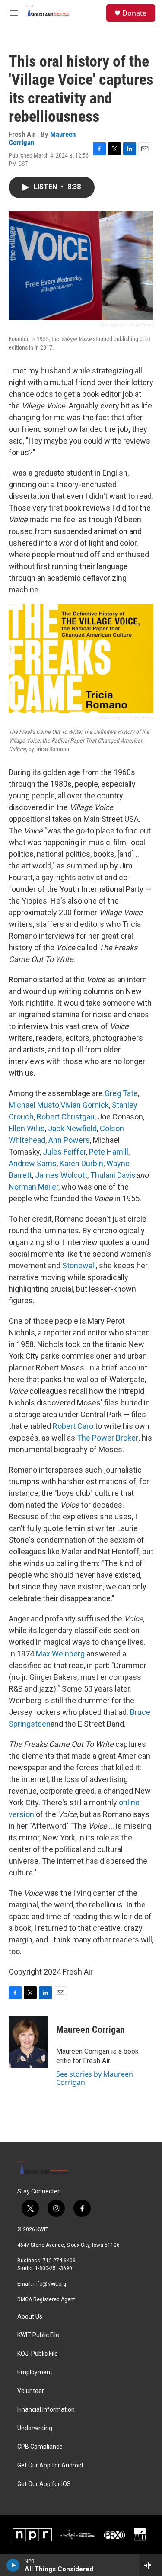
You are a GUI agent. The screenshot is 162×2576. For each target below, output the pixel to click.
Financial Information (46, 2410)
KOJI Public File (38, 2354)
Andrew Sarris (33, 1163)
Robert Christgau (66, 1117)
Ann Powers (69, 1140)
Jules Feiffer (64, 1152)
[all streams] (151, 2565)
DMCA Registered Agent (46, 2299)
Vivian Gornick (85, 1105)
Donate (134, 13)
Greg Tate (121, 1093)
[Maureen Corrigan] (28, 2042)
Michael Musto (34, 1105)
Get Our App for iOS (44, 2484)
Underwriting (35, 2428)
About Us (30, 2317)
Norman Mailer (33, 1187)
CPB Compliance (40, 2447)
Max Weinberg (60, 1654)
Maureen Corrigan (91, 2030)
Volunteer (31, 2391)
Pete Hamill (109, 1152)
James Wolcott (61, 1175)
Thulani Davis (113, 1175)
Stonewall (79, 1265)
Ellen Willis (27, 1128)
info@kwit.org (50, 2284)
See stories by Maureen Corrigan (95, 2078)
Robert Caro (73, 1426)
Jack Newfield (72, 1128)
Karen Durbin (81, 1163)
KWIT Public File (38, 2335)
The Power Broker (108, 1438)
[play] (13, 2565)
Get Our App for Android (50, 2465)
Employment (35, 2372)
